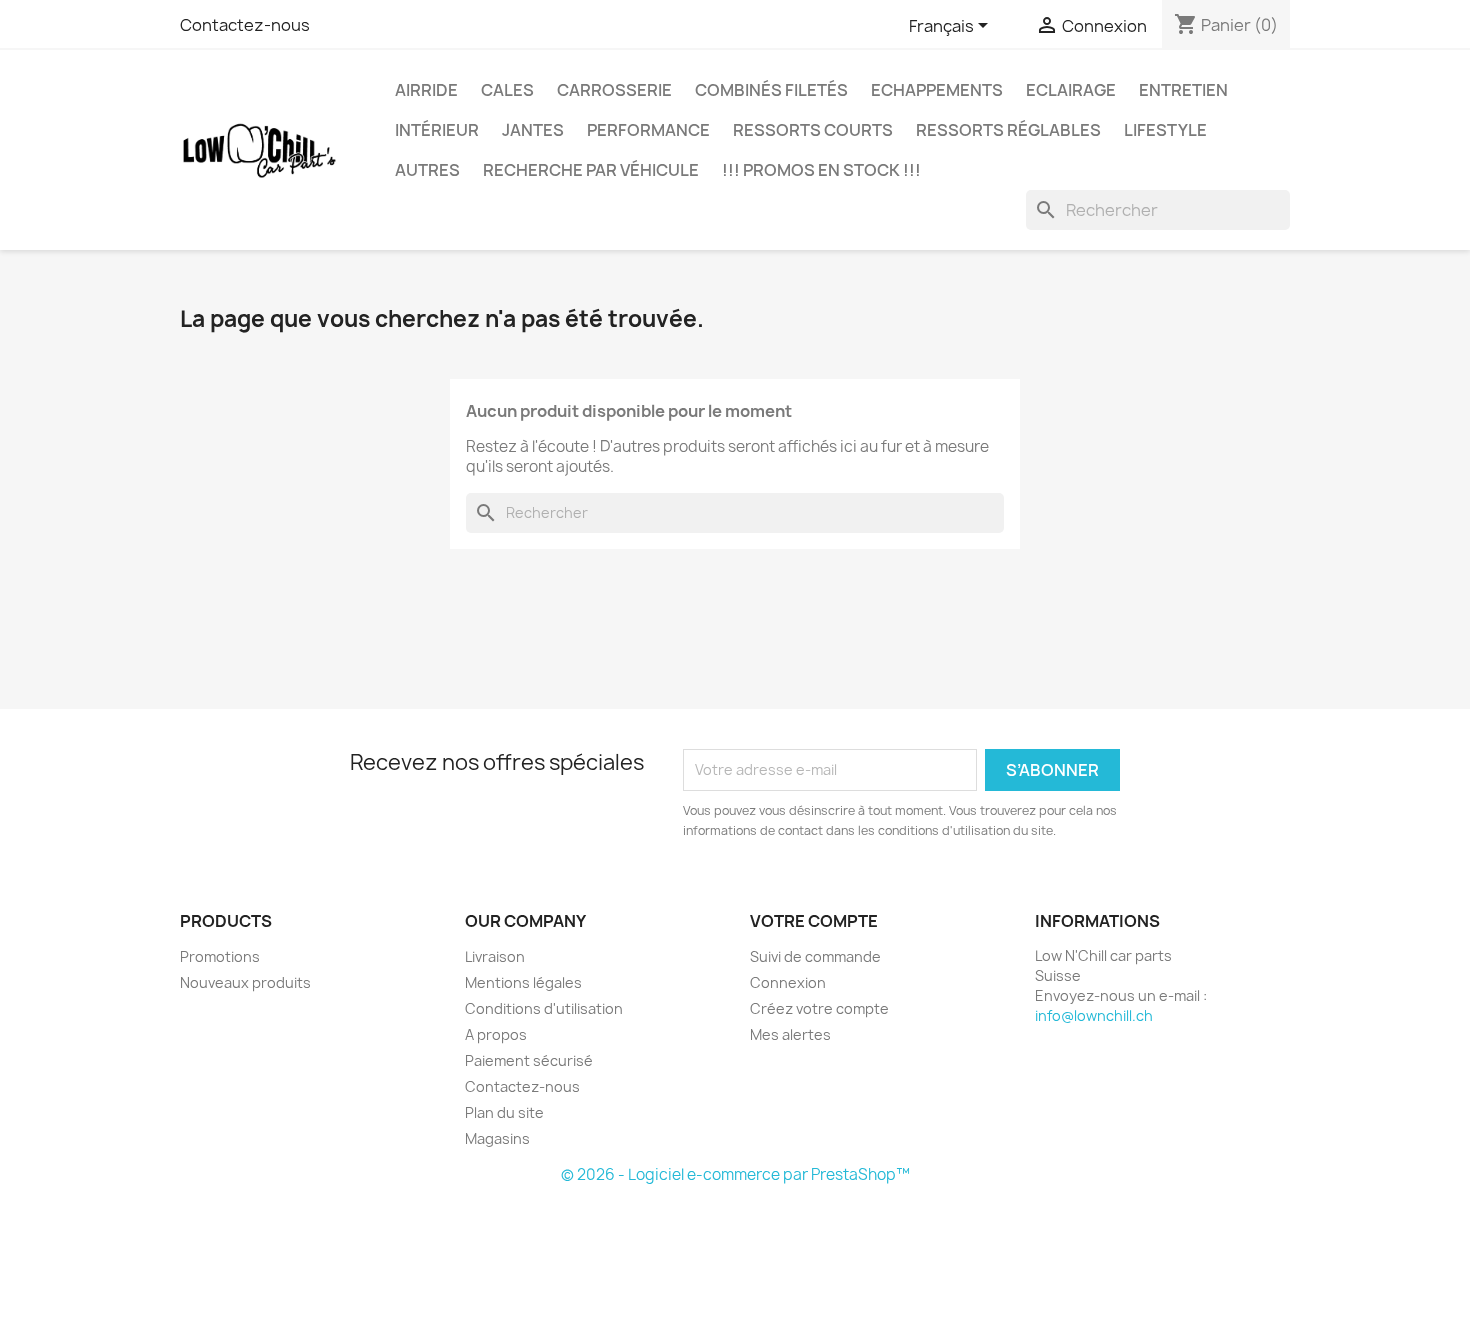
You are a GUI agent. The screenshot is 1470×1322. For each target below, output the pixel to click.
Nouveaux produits (245, 982)
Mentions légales (523, 982)
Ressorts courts (813, 130)
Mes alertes (790, 1034)
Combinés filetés (771, 90)
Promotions (220, 956)
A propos (496, 1034)
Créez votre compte (819, 1008)
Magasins (497, 1138)
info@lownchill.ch (1094, 1015)
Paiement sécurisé (529, 1060)
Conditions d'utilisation (544, 1008)
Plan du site (504, 1112)
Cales (507, 90)
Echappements (937, 90)
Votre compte (814, 921)
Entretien (1183, 90)
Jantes (533, 130)
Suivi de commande (815, 956)
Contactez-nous (245, 25)
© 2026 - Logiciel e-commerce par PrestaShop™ (735, 1174)
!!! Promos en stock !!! (821, 170)
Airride (426, 90)
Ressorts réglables (1008, 130)
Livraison (495, 956)
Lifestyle (1165, 130)
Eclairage (1071, 90)
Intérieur (437, 130)
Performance (648, 130)
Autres (427, 170)
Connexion (788, 982)
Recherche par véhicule (591, 170)
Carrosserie (614, 90)
